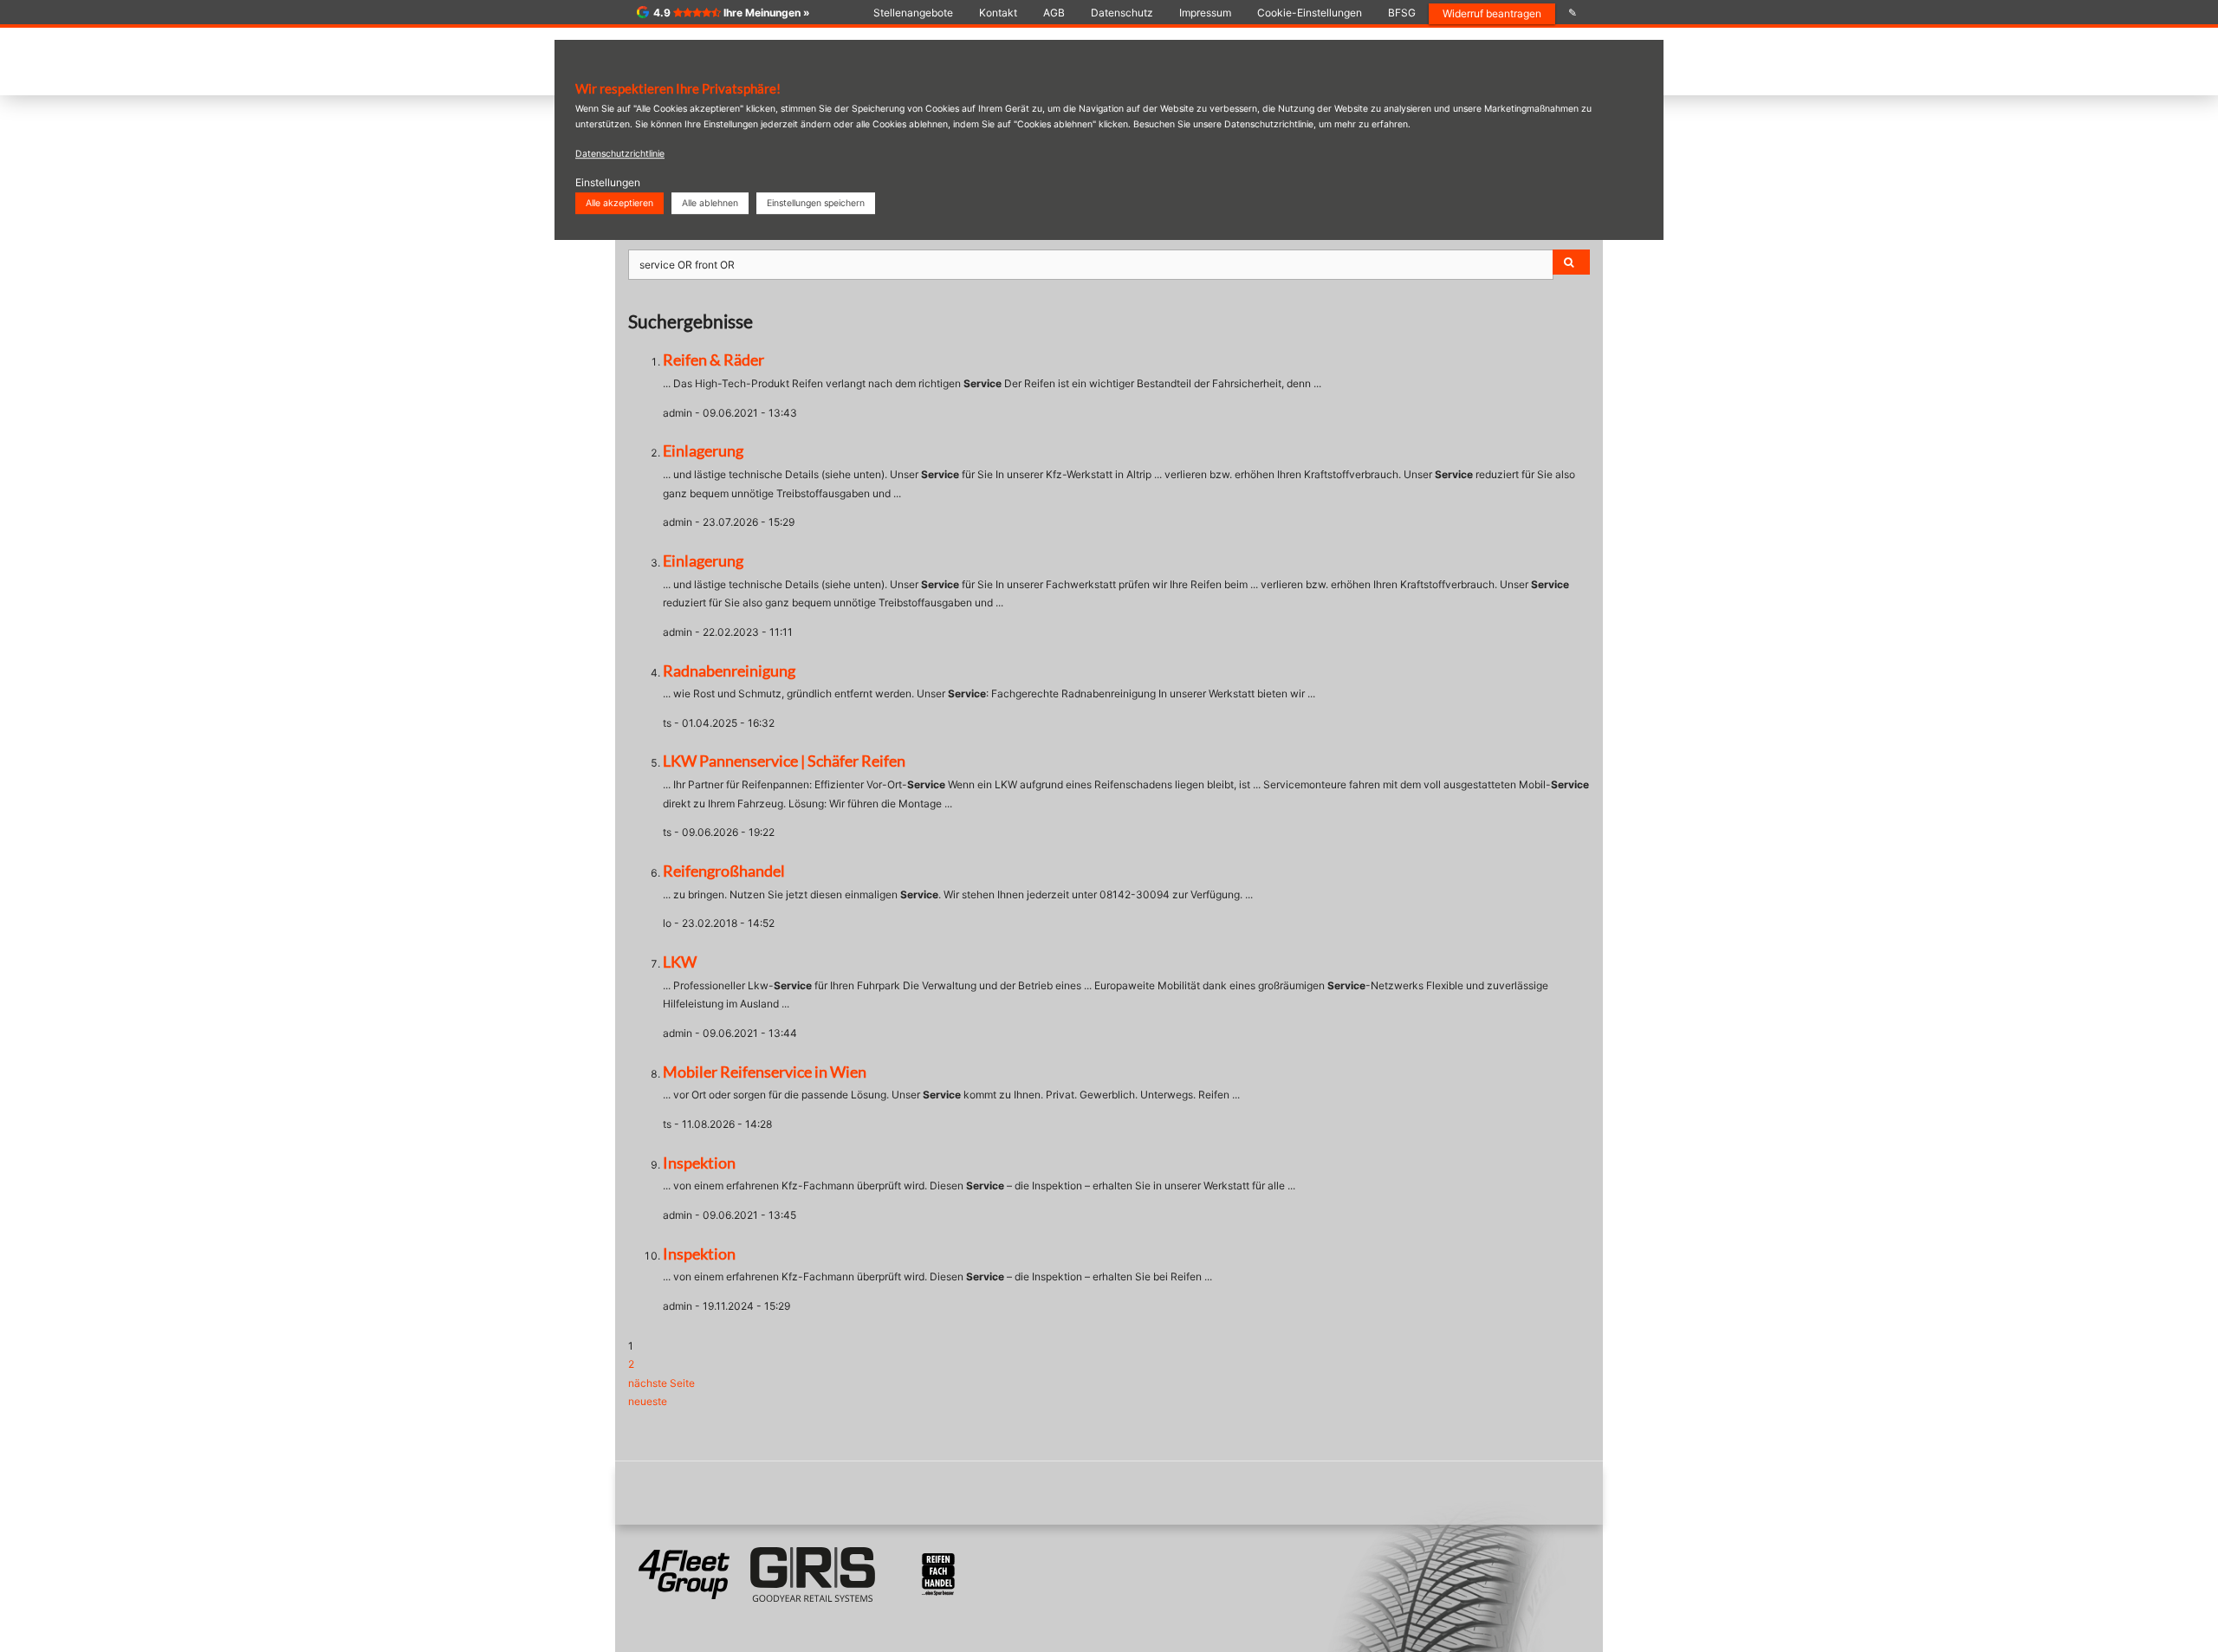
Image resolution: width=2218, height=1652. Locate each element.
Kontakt (998, 13)
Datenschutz (1122, 13)
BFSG (1402, 13)
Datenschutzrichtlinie (620, 154)
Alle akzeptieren (619, 203)
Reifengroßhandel (724, 871)
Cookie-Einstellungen (1310, 13)
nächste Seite (662, 1383)
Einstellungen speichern (816, 203)
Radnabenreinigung (729, 671)
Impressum (1205, 13)
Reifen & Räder (713, 360)
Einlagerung (703, 450)
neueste (648, 1401)
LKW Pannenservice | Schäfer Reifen (784, 761)
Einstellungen (608, 182)
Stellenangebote (913, 13)
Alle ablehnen (710, 203)
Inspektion (699, 1163)
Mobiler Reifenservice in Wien (765, 1072)
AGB (1054, 13)
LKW (680, 962)
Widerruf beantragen (1492, 13)
